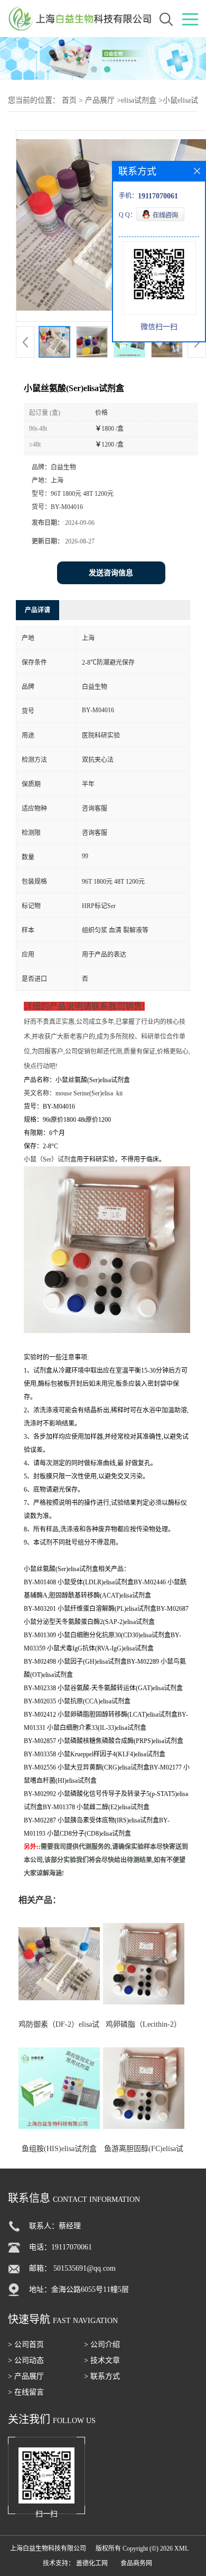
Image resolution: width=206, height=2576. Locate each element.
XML (181, 2548)
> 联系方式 (102, 2376)
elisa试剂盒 (139, 100)
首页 (69, 100)
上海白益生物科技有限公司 (48, 2548)
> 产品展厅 (26, 2376)
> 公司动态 (26, 2360)
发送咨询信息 (111, 573)
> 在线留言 (26, 2392)
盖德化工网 (92, 2563)
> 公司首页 (26, 2344)
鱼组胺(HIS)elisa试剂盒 (59, 2149)
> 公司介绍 (102, 2344)
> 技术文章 (102, 2360)
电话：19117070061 (60, 2247)
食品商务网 (136, 2563)
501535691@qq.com (85, 2268)
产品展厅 (100, 100)
